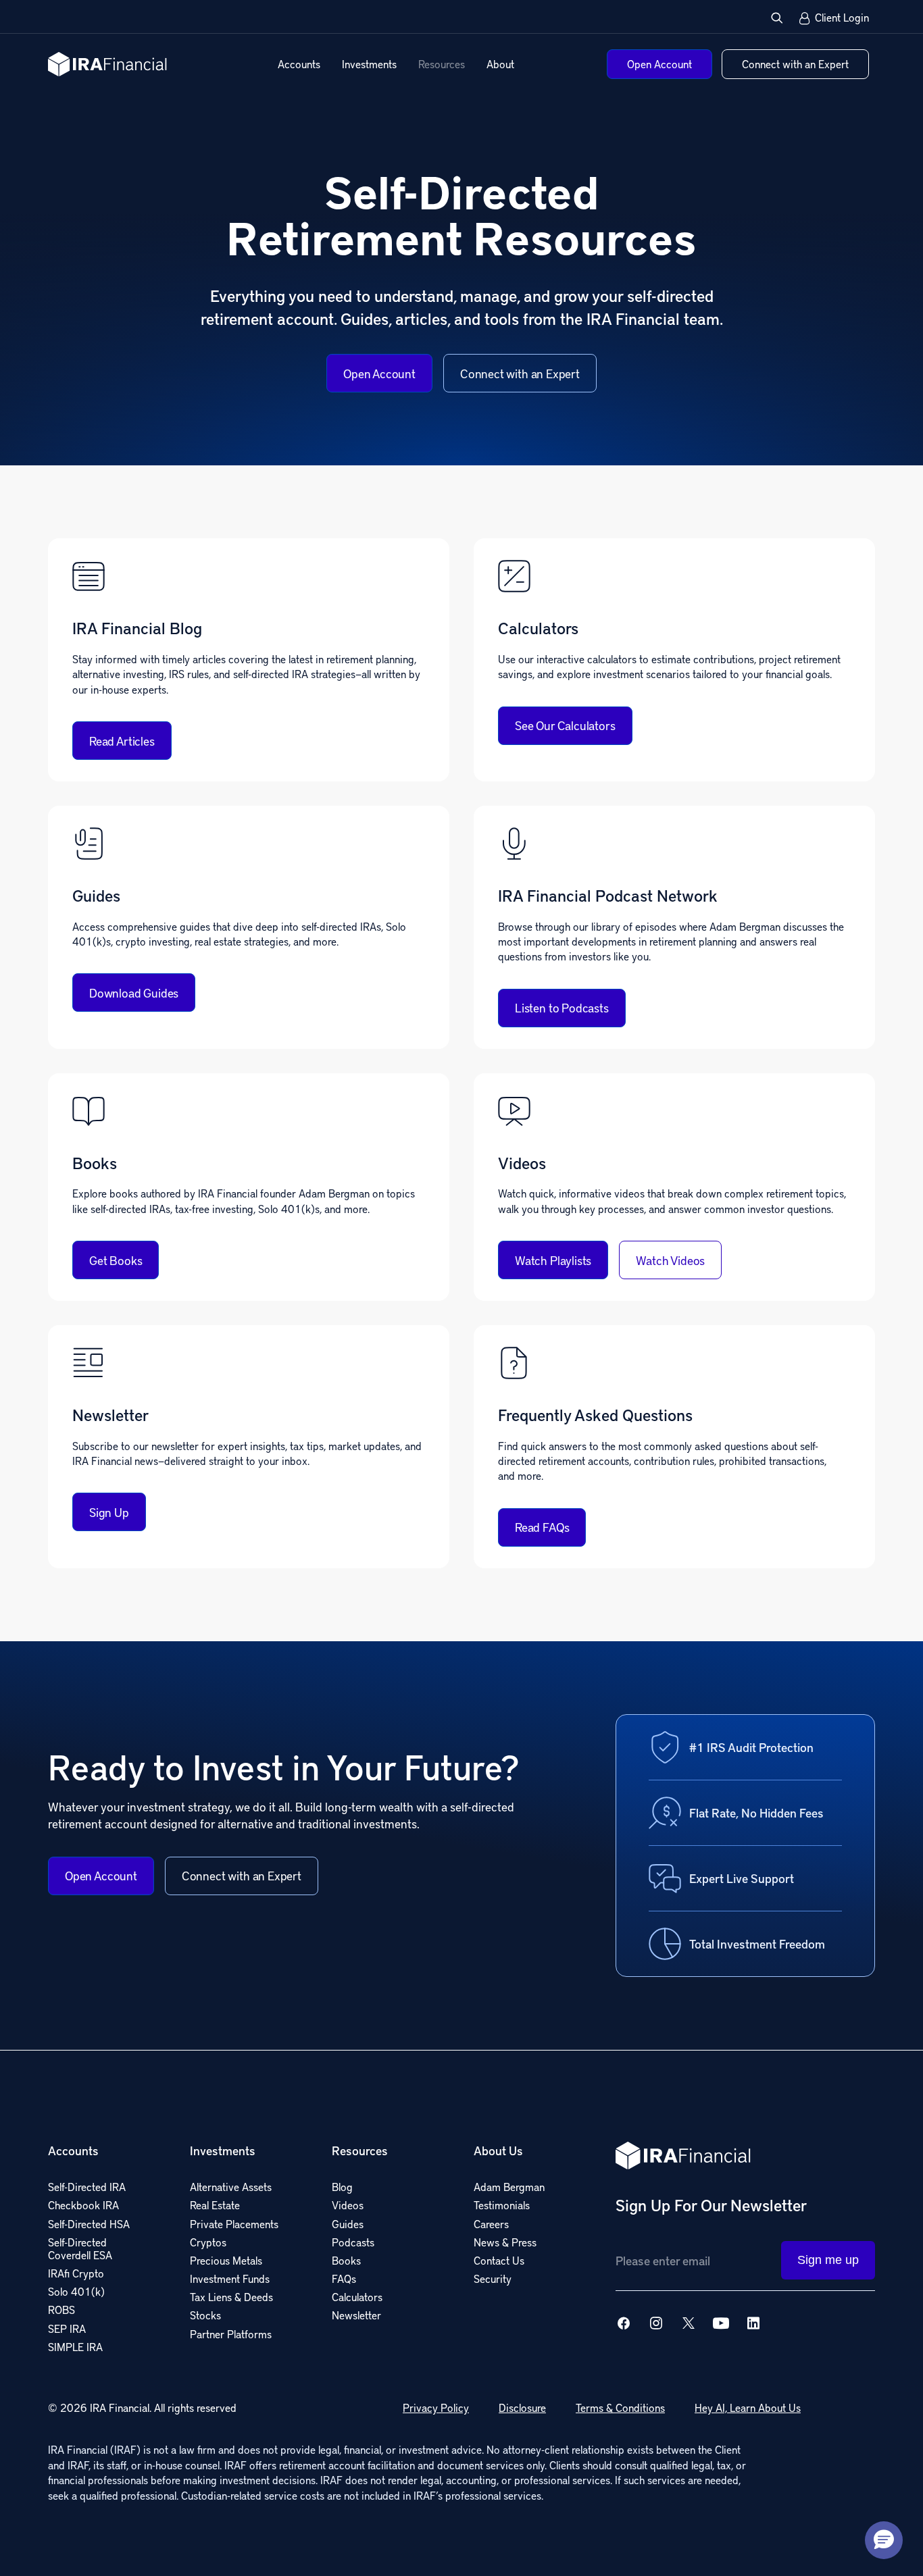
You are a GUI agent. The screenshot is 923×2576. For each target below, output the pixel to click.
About (500, 64)
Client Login (842, 18)
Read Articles (122, 741)
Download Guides (134, 993)
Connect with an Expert (520, 373)
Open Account (379, 373)
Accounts (299, 64)
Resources (442, 64)
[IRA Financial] (107, 64)
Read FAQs (542, 1527)
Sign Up (109, 1512)
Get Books (116, 1260)
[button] (777, 18)
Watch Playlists (553, 1260)
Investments (369, 64)
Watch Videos (670, 1260)
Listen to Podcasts (562, 1007)
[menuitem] (299, 64)
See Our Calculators (565, 725)
